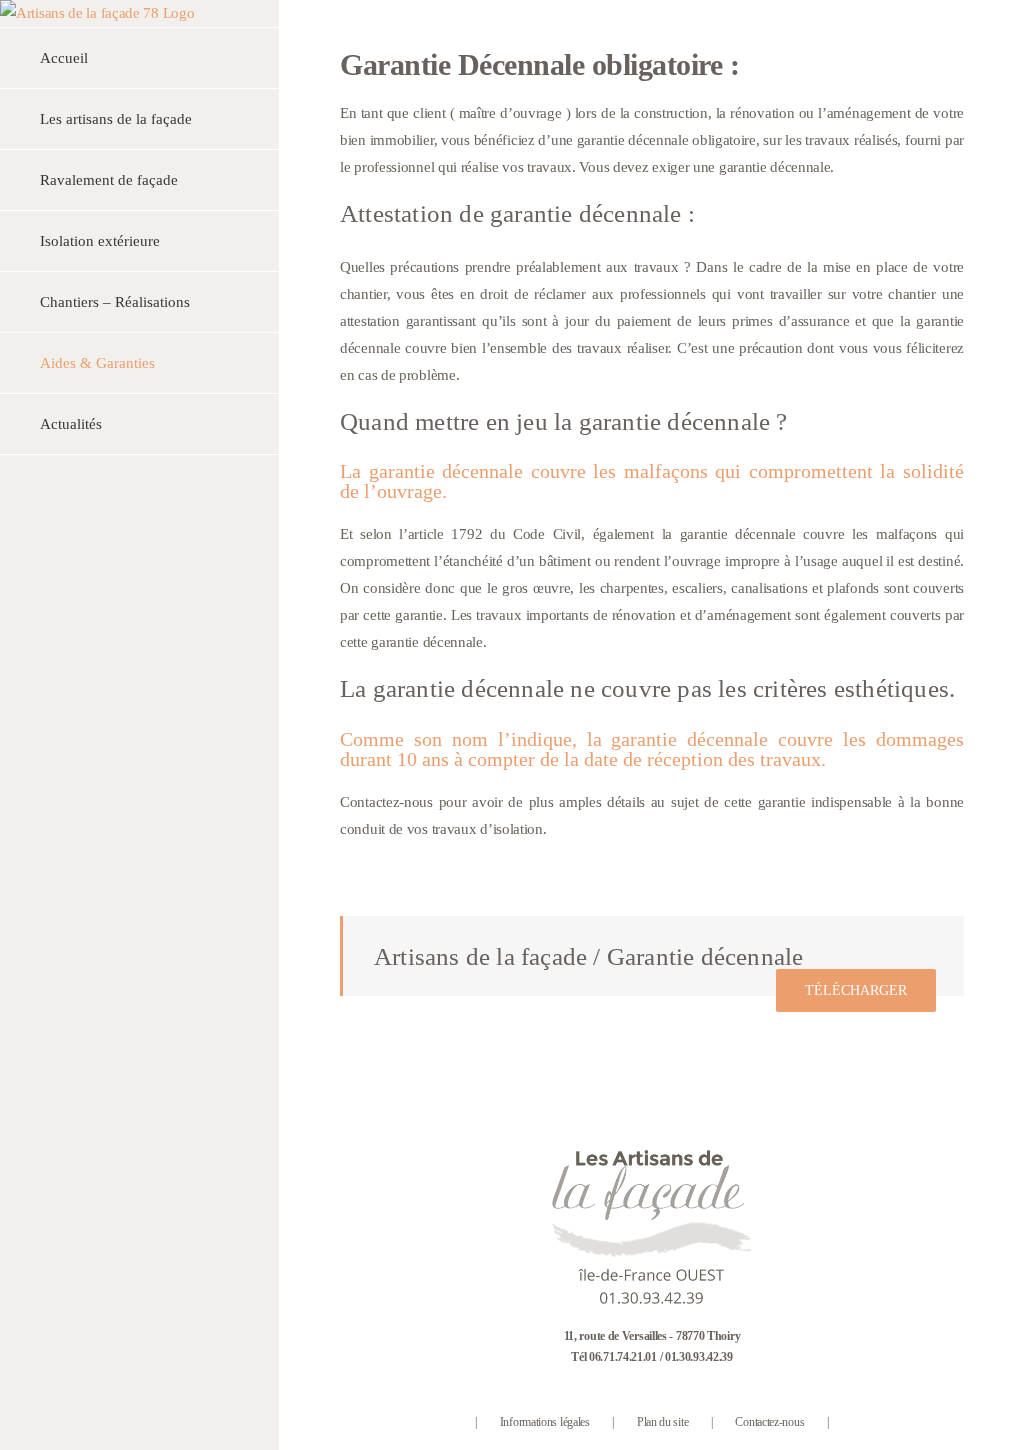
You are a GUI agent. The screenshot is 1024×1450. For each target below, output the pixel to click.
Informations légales (545, 1422)
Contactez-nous (769, 1422)
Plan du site (662, 1422)
